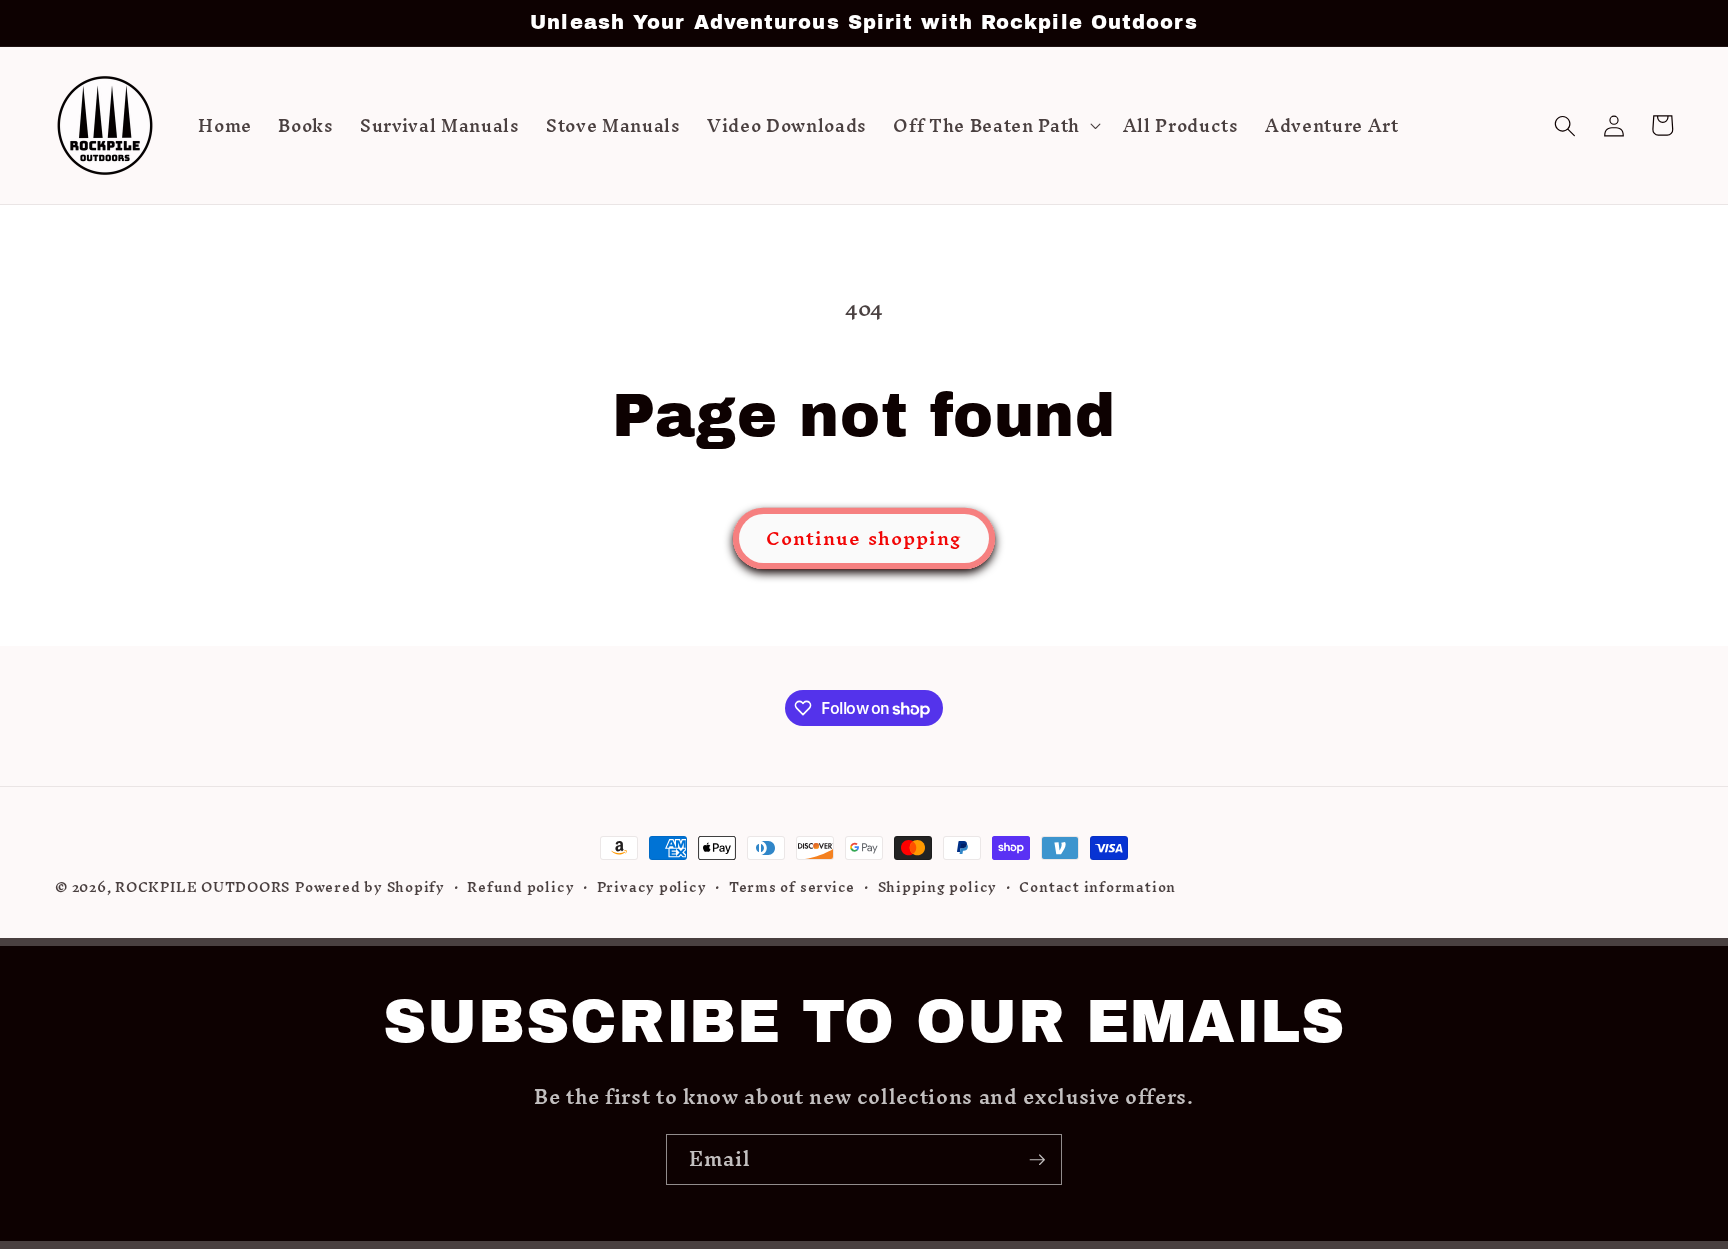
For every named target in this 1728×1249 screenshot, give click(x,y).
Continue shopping (864, 538)
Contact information (1097, 888)
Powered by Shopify (370, 887)
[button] (994, 126)
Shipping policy (938, 888)
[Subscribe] (1037, 1160)
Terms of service (792, 888)
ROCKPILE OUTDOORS (202, 887)
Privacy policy (652, 888)
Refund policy (520, 888)
